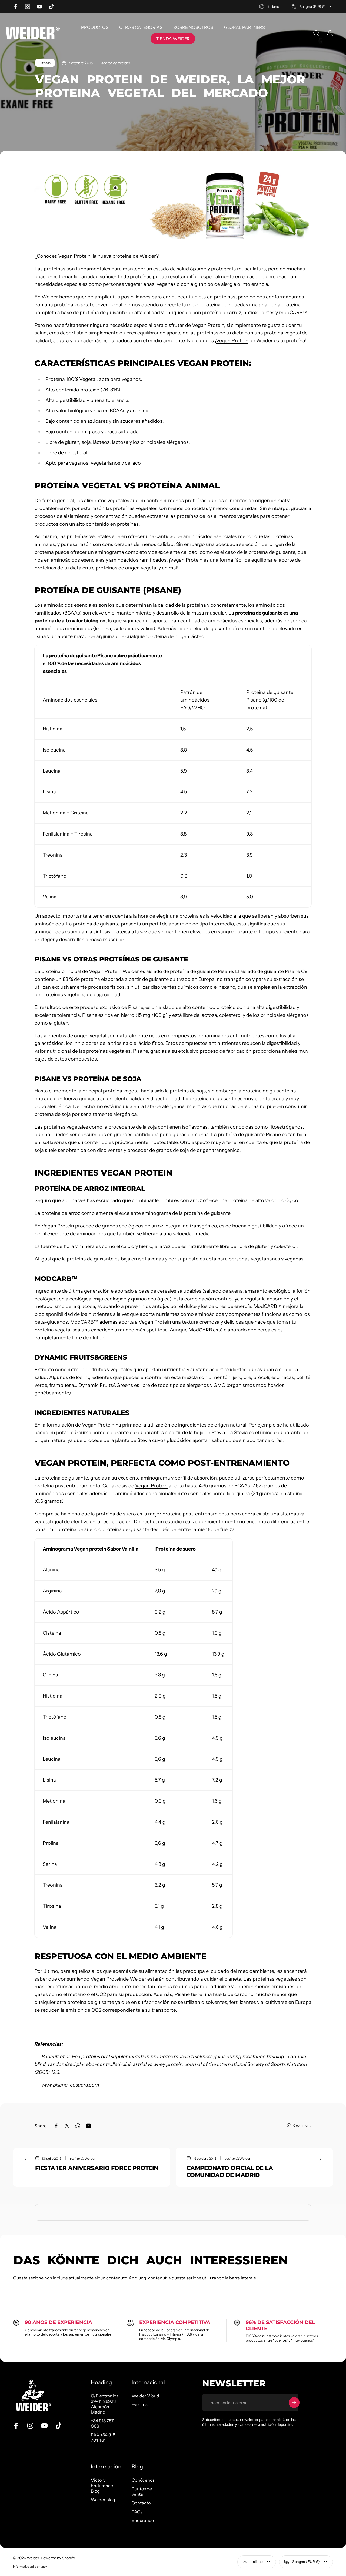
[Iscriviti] (294, 2403)
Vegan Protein (74, 256)
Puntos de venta (142, 2491)
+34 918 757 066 (102, 2423)
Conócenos (143, 2480)
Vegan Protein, (209, 325)
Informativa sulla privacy (30, 2567)
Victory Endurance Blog (102, 2486)
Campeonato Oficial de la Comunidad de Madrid (230, 2171)
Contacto (141, 2503)
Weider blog (103, 2500)
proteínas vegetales (89, 536)
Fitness (45, 63)
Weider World (145, 2396)
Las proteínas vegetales (270, 1979)
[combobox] (273, 6)
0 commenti (302, 2126)
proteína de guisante (96, 924)
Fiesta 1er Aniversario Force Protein (97, 2168)
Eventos (140, 2404)
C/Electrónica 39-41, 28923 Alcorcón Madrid (105, 2404)
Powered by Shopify (58, 2558)
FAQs (137, 2512)
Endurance (143, 2520)
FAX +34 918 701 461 (103, 2437)
